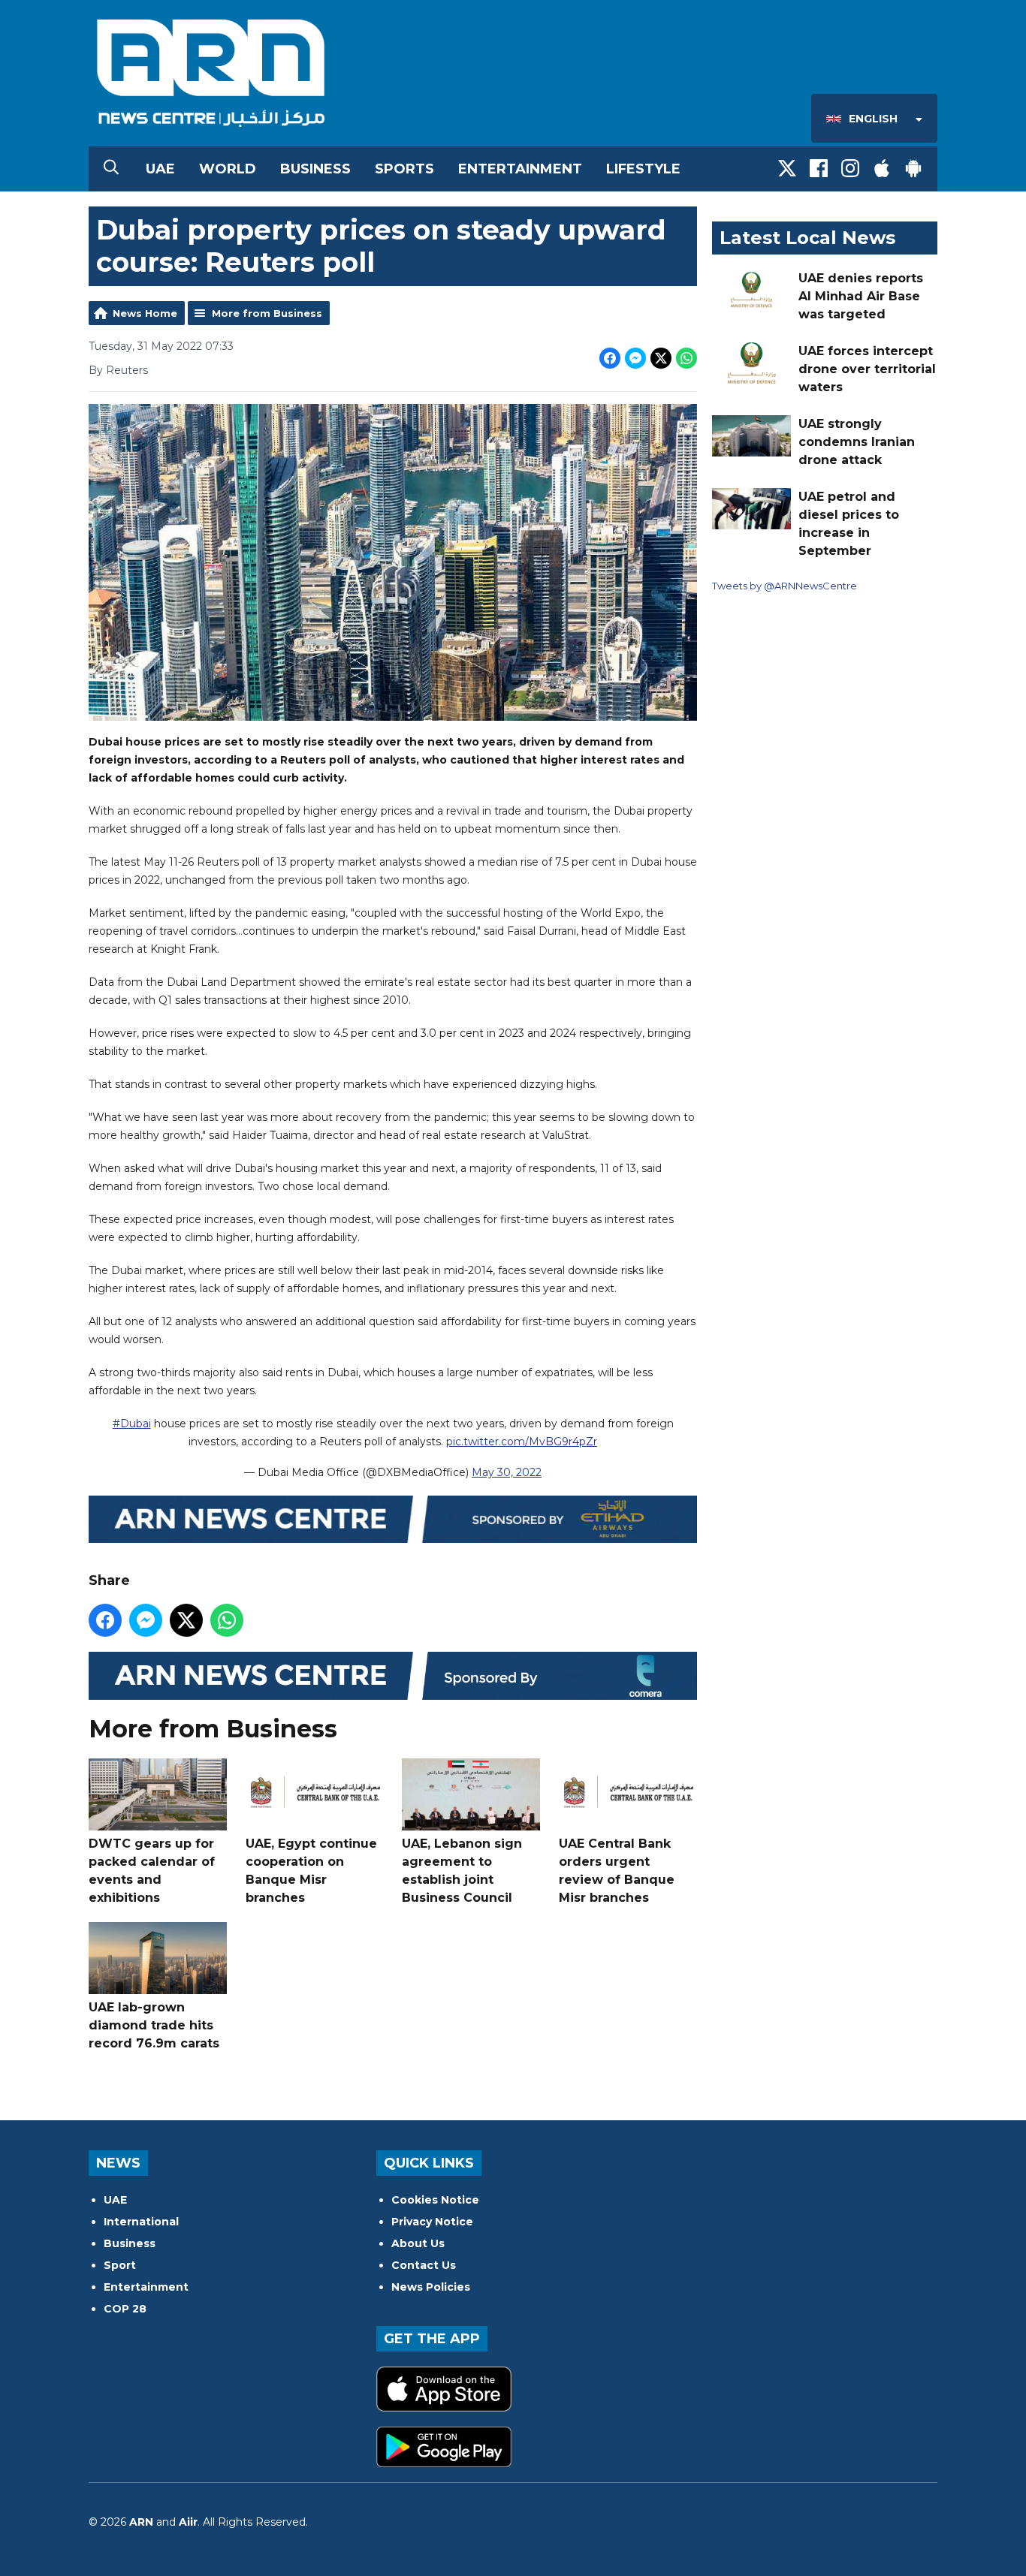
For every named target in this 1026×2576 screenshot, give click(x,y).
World (228, 169)
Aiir (188, 2522)
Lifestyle (643, 169)
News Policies (431, 2287)
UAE (160, 169)
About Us (418, 2243)
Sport (120, 2265)
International (141, 2222)
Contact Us (424, 2265)
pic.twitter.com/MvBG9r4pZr (522, 1442)
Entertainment (520, 169)
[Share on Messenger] (635, 358)
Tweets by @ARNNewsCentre (785, 586)
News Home (145, 313)
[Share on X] (661, 358)
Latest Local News (807, 238)
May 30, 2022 (507, 1472)
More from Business (267, 313)
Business (315, 169)
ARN (141, 2522)
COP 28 (125, 2309)
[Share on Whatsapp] (687, 358)
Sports (404, 169)
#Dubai (132, 1424)
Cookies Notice (435, 2200)
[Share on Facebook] (610, 358)
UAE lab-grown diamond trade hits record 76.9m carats (154, 2025)
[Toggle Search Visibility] (111, 169)
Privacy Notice (432, 2222)
